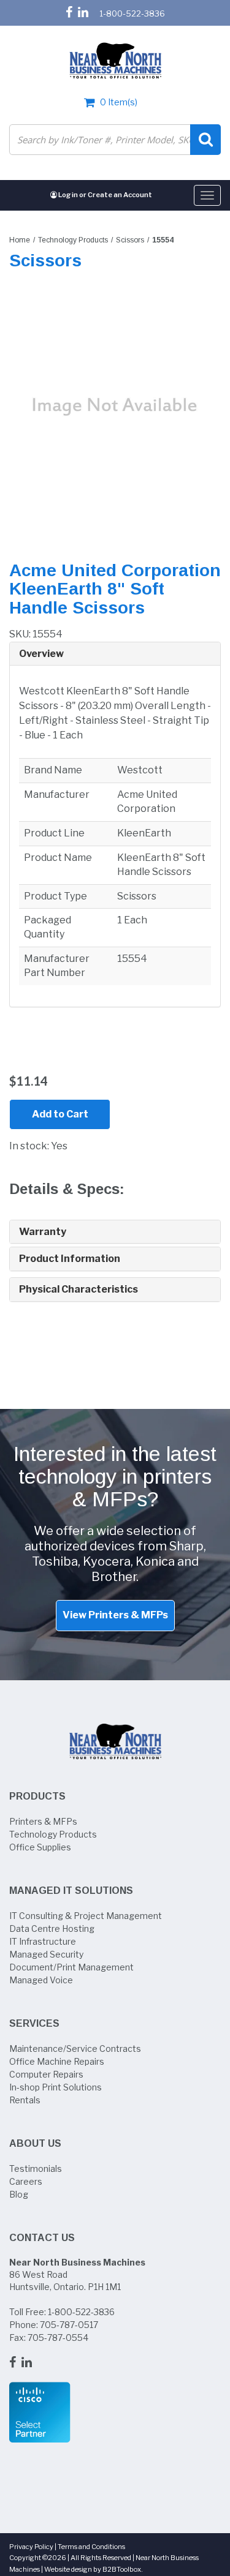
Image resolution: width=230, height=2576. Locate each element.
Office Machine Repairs (57, 2061)
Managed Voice (41, 1980)
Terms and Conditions (91, 2547)
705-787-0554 (58, 2338)
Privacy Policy (31, 2547)
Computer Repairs (46, 2074)
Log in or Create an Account (105, 195)
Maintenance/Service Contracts (75, 2048)
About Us (35, 2143)
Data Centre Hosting (52, 1928)
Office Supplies (40, 1847)
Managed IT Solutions (71, 1891)
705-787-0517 (69, 2325)
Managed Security (46, 1954)
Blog (19, 2194)
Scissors (130, 240)
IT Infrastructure (43, 1941)
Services (34, 2023)
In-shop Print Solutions (56, 2087)
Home (20, 240)
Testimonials (36, 2169)
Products (37, 1796)
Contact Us (42, 2238)
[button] (115, 654)
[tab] (115, 654)
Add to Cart (60, 1114)
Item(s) (119, 102)
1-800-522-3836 (132, 13)
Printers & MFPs (43, 1821)
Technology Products (73, 240)
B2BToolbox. (123, 2569)
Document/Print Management (71, 1967)
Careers (26, 2181)
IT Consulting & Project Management (86, 1916)
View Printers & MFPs (115, 1615)
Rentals (25, 2100)
